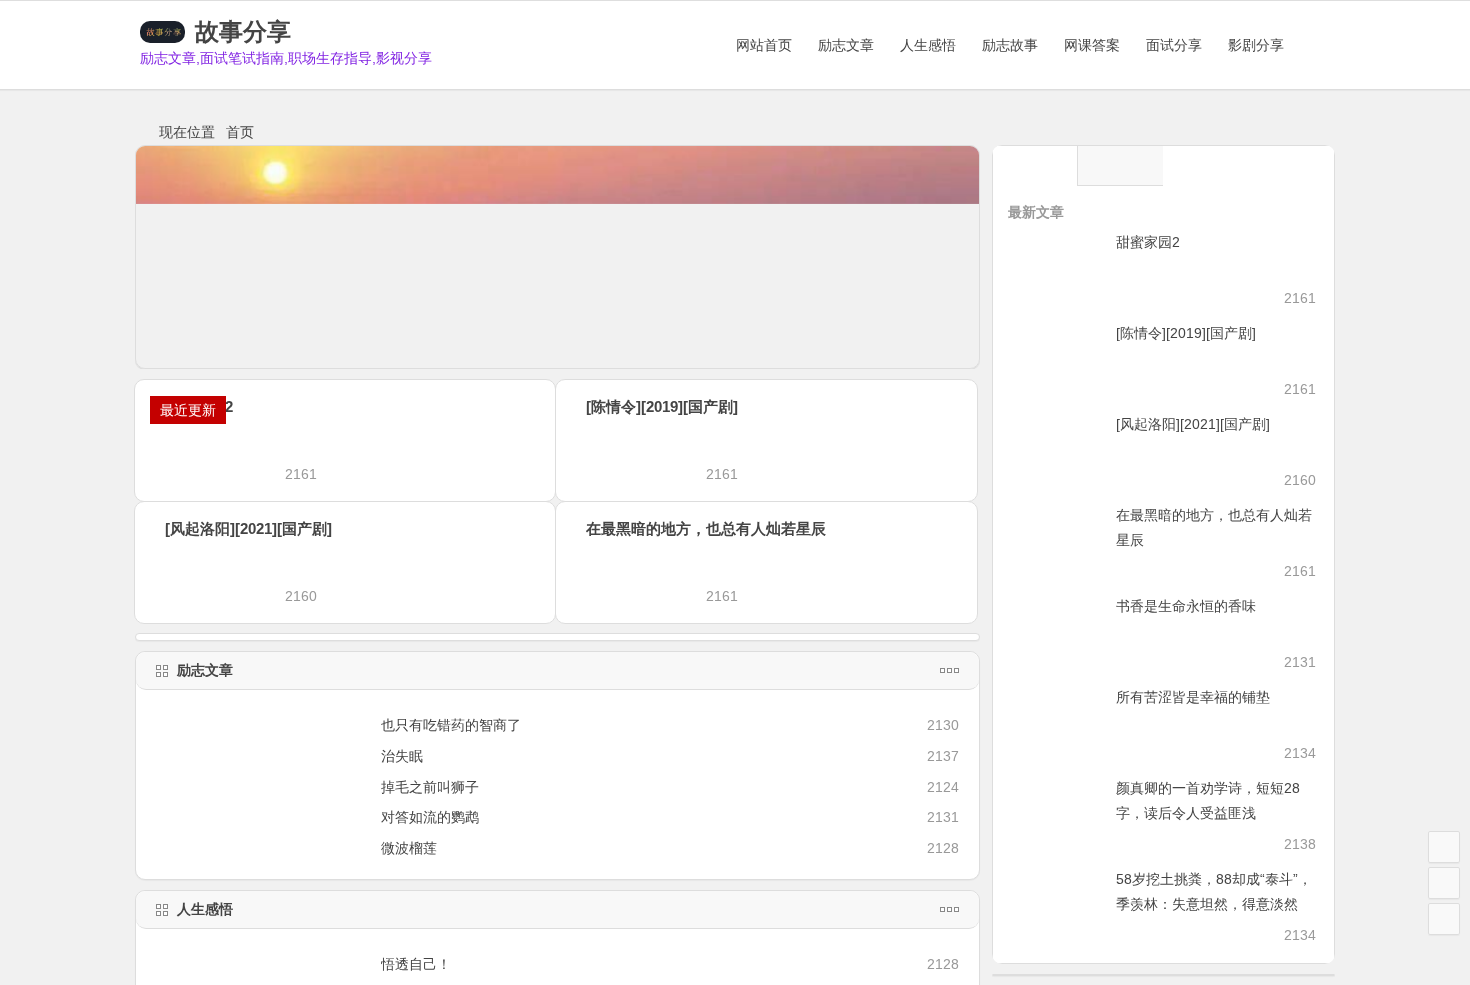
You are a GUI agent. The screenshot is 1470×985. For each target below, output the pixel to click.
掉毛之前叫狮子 (430, 787)
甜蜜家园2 (1148, 242)
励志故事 (1010, 45)
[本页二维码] (1444, 919)
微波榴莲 (409, 848)
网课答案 (1092, 45)
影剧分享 (1256, 45)
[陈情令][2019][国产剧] (726, 406)
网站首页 (764, 45)
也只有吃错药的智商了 (451, 725)
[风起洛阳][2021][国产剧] (248, 528)
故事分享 (243, 31)
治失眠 (402, 756)
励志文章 (846, 45)
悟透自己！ (416, 964)
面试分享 (1174, 45)
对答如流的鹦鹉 (430, 817)
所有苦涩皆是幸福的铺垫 (1193, 697)
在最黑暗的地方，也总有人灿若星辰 (706, 528)
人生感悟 (928, 45)
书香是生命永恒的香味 (1186, 606)
